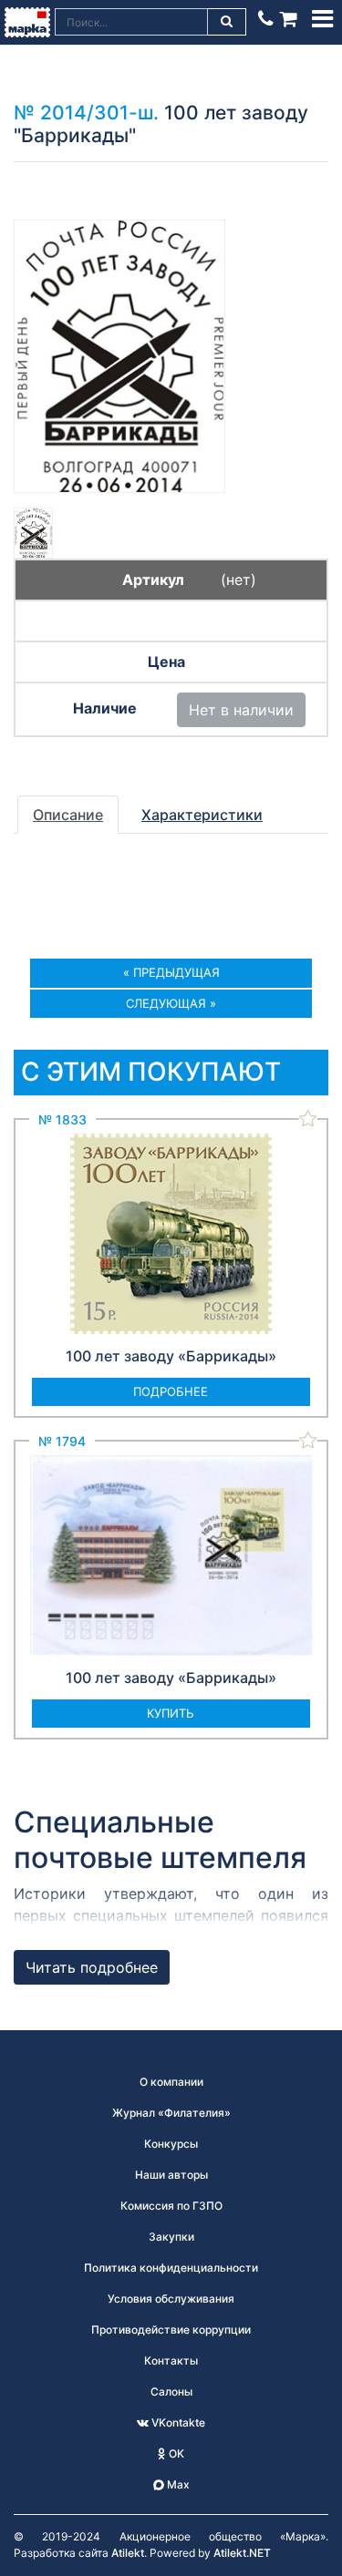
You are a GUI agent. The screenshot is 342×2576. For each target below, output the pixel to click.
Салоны (171, 2391)
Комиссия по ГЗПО (171, 2206)
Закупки (171, 2237)
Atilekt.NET (242, 2553)
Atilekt (128, 2553)
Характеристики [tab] (202, 815)
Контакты (171, 2360)
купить (171, 1713)
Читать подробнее (92, 1967)
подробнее (171, 1391)
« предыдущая (171, 972)
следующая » (171, 1003)
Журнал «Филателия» (171, 2113)
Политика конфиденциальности (171, 2268)
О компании (171, 2082)
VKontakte (177, 2422)
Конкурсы (171, 2144)
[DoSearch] (227, 22)
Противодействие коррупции (171, 2330)
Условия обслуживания (171, 2299)
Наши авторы (171, 2175)
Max (177, 2484)
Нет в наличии (241, 710)
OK (175, 2453)
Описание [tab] (68, 815)
